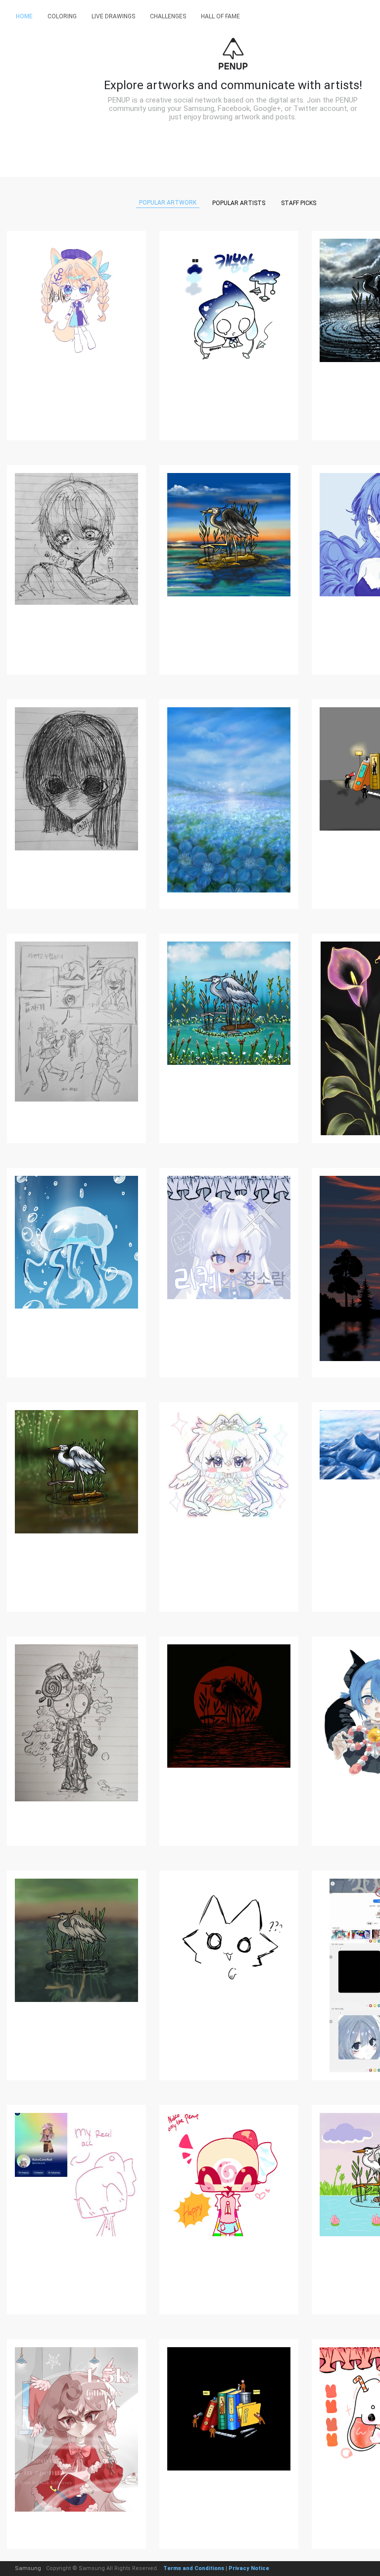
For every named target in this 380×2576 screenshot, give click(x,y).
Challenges (168, 16)
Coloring (62, 16)
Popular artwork (168, 203)
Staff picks (299, 203)
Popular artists (239, 203)
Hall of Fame (220, 16)
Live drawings (113, 16)
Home (24, 16)
